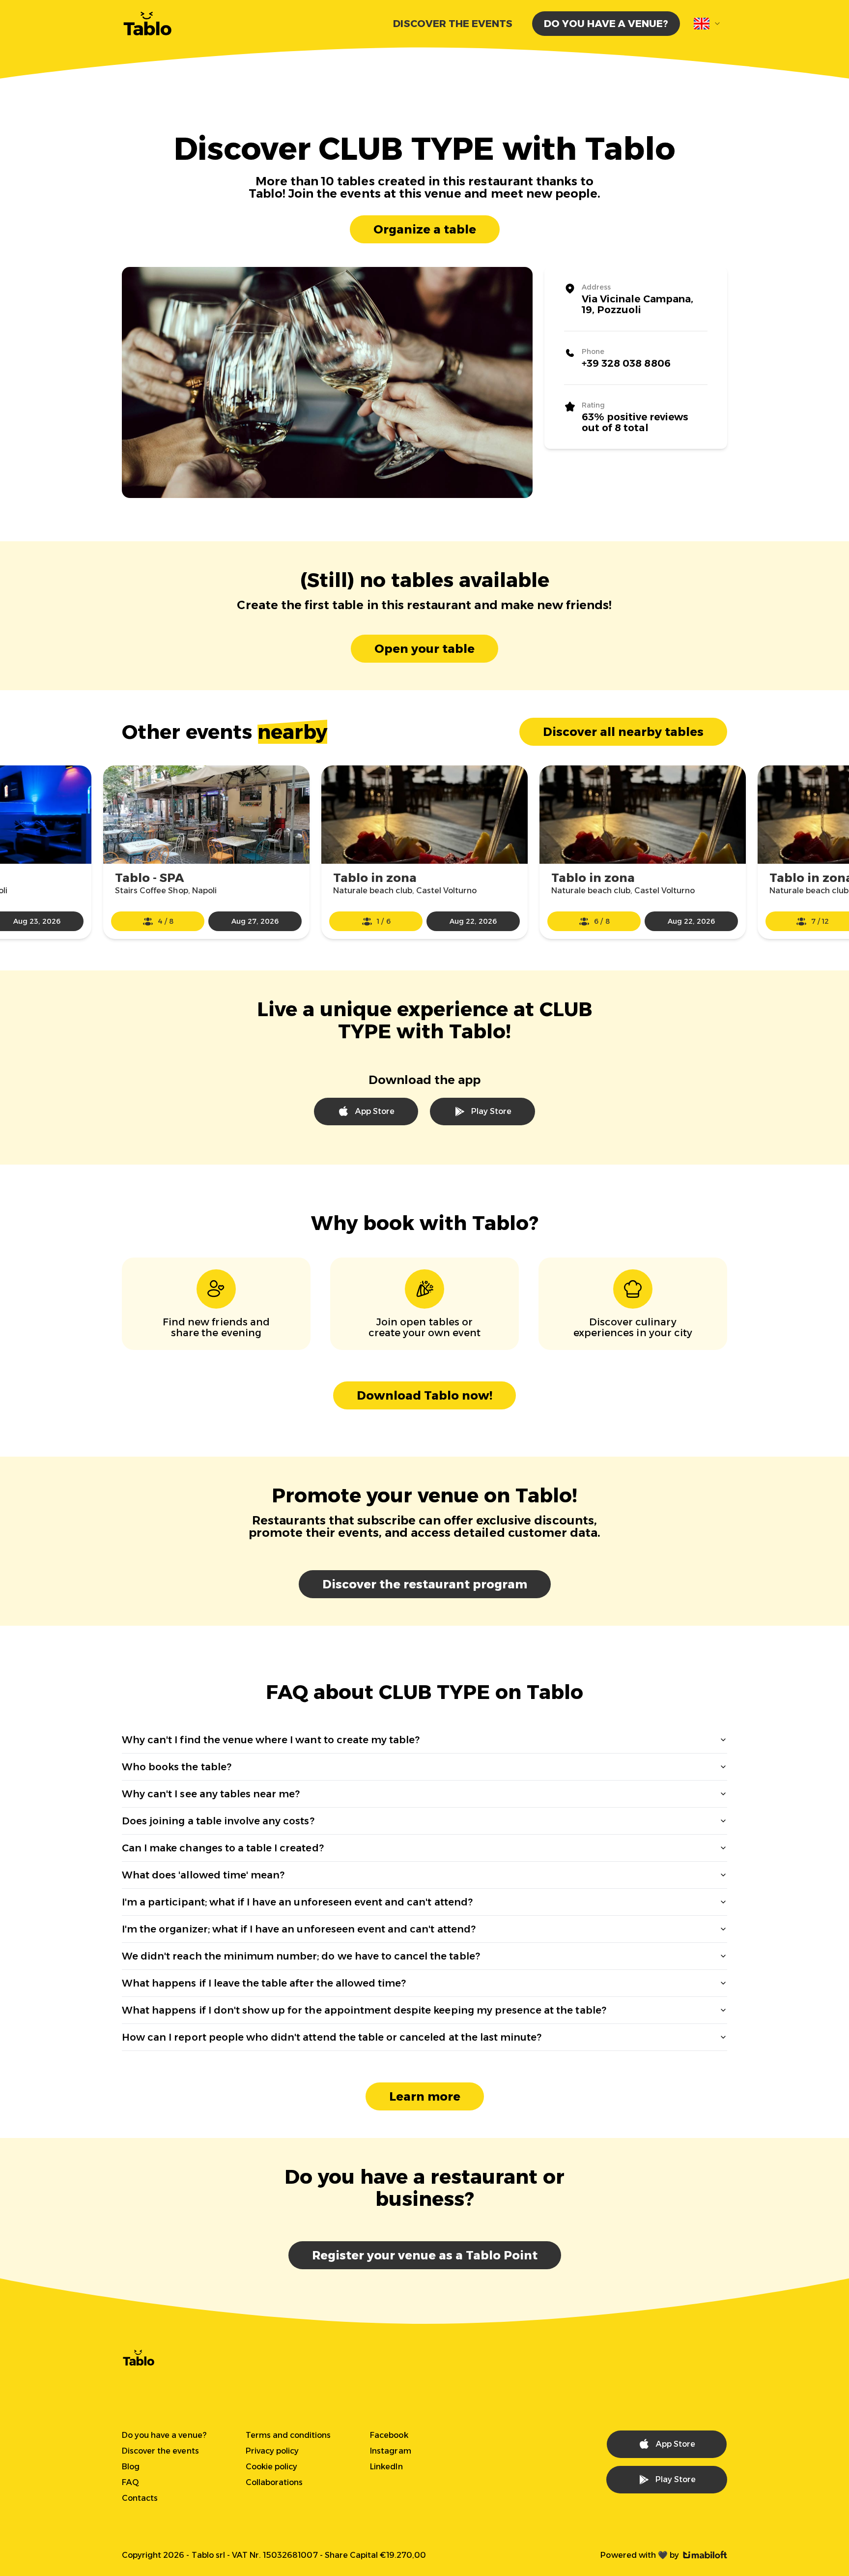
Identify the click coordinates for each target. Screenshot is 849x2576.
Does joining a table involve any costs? (218, 1821)
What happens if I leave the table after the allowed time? (264, 1983)
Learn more (425, 2096)
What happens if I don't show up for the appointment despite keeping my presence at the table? (364, 2010)
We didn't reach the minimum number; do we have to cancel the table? (301, 1956)
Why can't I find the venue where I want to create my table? (271, 1740)
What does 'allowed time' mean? (203, 1875)
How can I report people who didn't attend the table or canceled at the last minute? (332, 2037)
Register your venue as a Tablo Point (425, 2255)
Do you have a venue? (606, 24)
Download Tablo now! (424, 1395)
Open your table (424, 649)
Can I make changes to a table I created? (223, 1848)
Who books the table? (177, 1767)
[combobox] (707, 24)
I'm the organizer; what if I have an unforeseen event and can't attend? (299, 1929)
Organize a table (425, 229)
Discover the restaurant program (425, 1584)
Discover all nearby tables (623, 732)
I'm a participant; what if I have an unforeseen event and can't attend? (297, 1902)
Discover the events (453, 24)
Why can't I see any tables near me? (211, 1794)
